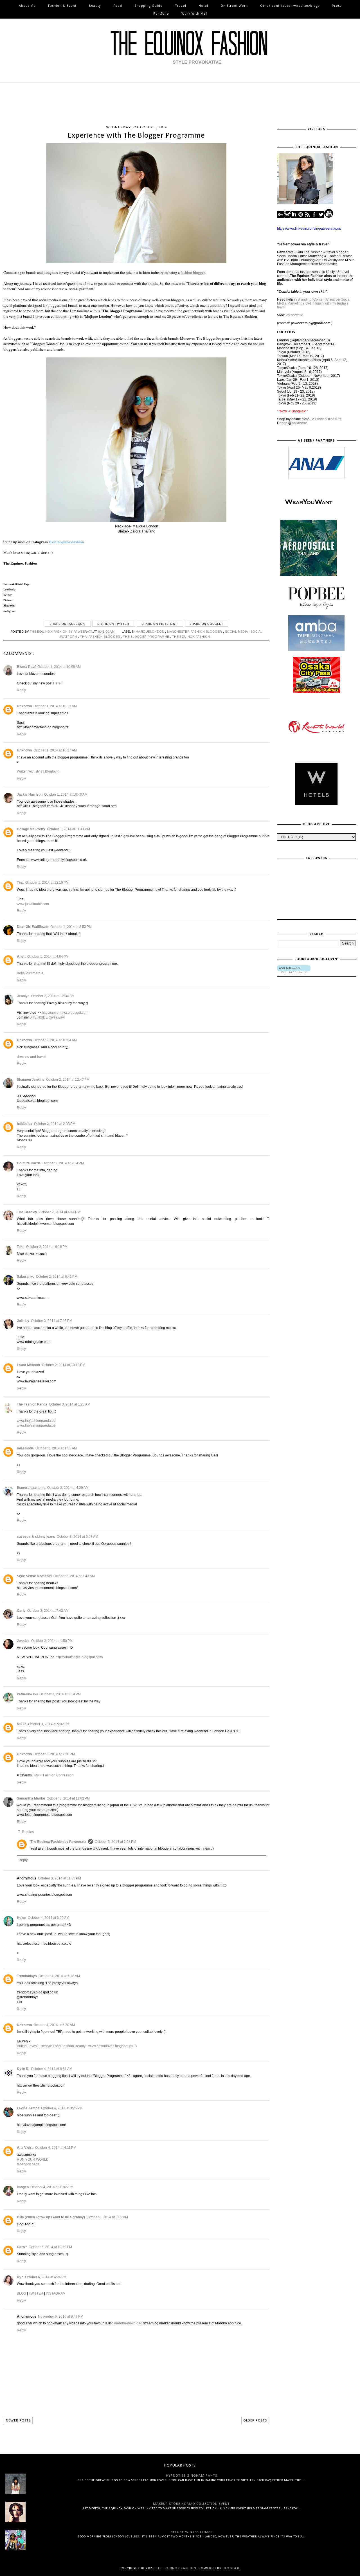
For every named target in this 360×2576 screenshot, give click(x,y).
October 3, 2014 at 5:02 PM (49, 1724)
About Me (27, 5)
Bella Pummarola (30, 973)
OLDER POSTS (255, 2421)
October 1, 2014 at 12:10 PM (47, 883)
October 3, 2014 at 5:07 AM (77, 1537)
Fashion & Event (62, 5)
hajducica (25, 1124)
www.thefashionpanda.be (36, 1421)
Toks (21, 1247)
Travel (181, 5)
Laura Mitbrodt (29, 1365)
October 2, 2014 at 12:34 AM (53, 996)
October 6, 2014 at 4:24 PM (46, 2277)
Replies (28, 1832)
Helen (22, 1918)
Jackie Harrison (30, 794)
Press (337, 5)
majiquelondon (150, 632)
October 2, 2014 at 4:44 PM (59, 1212)
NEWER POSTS (18, 2421)
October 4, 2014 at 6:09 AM (49, 1918)
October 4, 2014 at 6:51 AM (52, 2069)
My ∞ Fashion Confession (54, 1775)
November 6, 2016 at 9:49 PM (61, 2317)
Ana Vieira (25, 2148)
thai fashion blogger (101, 637)
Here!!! (58, 683)
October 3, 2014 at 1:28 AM (70, 1404)
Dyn (20, 2277)
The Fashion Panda (32, 1404)
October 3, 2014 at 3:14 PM (60, 1694)
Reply (21, 690)
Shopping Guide (148, 5)
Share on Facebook (68, 624)
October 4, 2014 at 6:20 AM (54, 2025)
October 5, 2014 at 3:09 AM (107, 2217)
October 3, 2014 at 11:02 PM (68, 1798)
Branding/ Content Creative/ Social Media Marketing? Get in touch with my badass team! (314, 303)
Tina (20, 883)
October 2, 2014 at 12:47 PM (68, 1080)
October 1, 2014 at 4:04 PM (48, 957)
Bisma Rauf (26, 667)
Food (118, 5)
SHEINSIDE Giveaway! (47, 1017)
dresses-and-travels (32, 1057)
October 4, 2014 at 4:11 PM (56, 2148)
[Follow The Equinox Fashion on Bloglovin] (294, 972)
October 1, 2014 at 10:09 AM (59, 667)
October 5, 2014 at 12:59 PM (50, 2247)
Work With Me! (194, 13)
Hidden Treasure (328, 419)
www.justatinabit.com (33, 904)
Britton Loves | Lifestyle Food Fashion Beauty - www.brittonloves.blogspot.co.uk (77, 2046)
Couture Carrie (29, 1163)
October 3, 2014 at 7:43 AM (74, 1576)
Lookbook (9, 589)
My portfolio (294, 315)
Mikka (22, 1724)
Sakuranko (26, 1277)
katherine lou (27, 1694)
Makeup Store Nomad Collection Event (191, 2504)
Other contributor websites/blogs (290, 5)
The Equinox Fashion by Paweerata (58, 1842)
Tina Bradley (27, 1212)
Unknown (24, 706)
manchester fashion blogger (195, 632)
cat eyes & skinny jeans (36, 1537)
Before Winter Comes (192, 2532)
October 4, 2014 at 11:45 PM (52, 2187)
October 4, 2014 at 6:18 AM (59, 1976)
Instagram (9, 611)
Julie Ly (23, 1321)
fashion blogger (193, 272)
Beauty (95, 5)
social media (237, 632)
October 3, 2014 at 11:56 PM (59, 1878)
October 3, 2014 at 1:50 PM (52, 1641)
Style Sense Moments (34, 1576)
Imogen (23, 2187)
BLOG (22, 2293)
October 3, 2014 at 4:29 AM (68, 1488)
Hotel (203, 5)
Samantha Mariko (31, 1798)
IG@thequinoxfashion (66, 542)
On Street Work (234, 5)
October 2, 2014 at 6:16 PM (47, 1247)
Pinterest (8, 600)
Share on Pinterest (160, 624)
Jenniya (23, 996)
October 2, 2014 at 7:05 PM (52, 1321)
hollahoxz (299, 423)
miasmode (25, 1448)
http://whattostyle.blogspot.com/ (79, 1657)
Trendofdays (27, 1976)
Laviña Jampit (28, 2108)
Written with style (30, 771)
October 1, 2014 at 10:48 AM (66, 794)
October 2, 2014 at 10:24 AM (55, 1040)
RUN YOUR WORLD (33, 2159)
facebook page (28, 2164)
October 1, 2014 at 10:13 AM (55, 706)
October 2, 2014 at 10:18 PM (64, 1365)
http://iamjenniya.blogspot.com (65, 1013)
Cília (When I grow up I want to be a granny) (51, 2217)
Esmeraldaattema (31, 1488)
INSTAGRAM (56, 2293)
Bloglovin (52, 771)
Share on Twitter (114, 624)
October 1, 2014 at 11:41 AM (68, 829)
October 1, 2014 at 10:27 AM (55, 750)
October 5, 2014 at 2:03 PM (115, 1842)
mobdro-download (128, 2323)
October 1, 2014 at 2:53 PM (71, 927)
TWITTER (36, 2293)
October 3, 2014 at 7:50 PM (54, 1754)
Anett (21, 957)
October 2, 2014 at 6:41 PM (57, 1277)
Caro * (22, 2247)
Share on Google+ (206, 624)
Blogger (231, 2568)
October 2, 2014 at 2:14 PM (63, 1163)
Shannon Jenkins (31, 1080)
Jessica (23, 1641)
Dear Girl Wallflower (33, 927)
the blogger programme (147, 637)
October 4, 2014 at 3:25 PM (62, 2108)
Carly (21, 1611)
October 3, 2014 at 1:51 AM (56, 1448)
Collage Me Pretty (31, 829)
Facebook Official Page (17, 584)
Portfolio (161, 13)
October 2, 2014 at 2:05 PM (55, 1124)
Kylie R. (23, 2069)
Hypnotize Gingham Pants (192, 2476)
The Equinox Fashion (20, 563)
